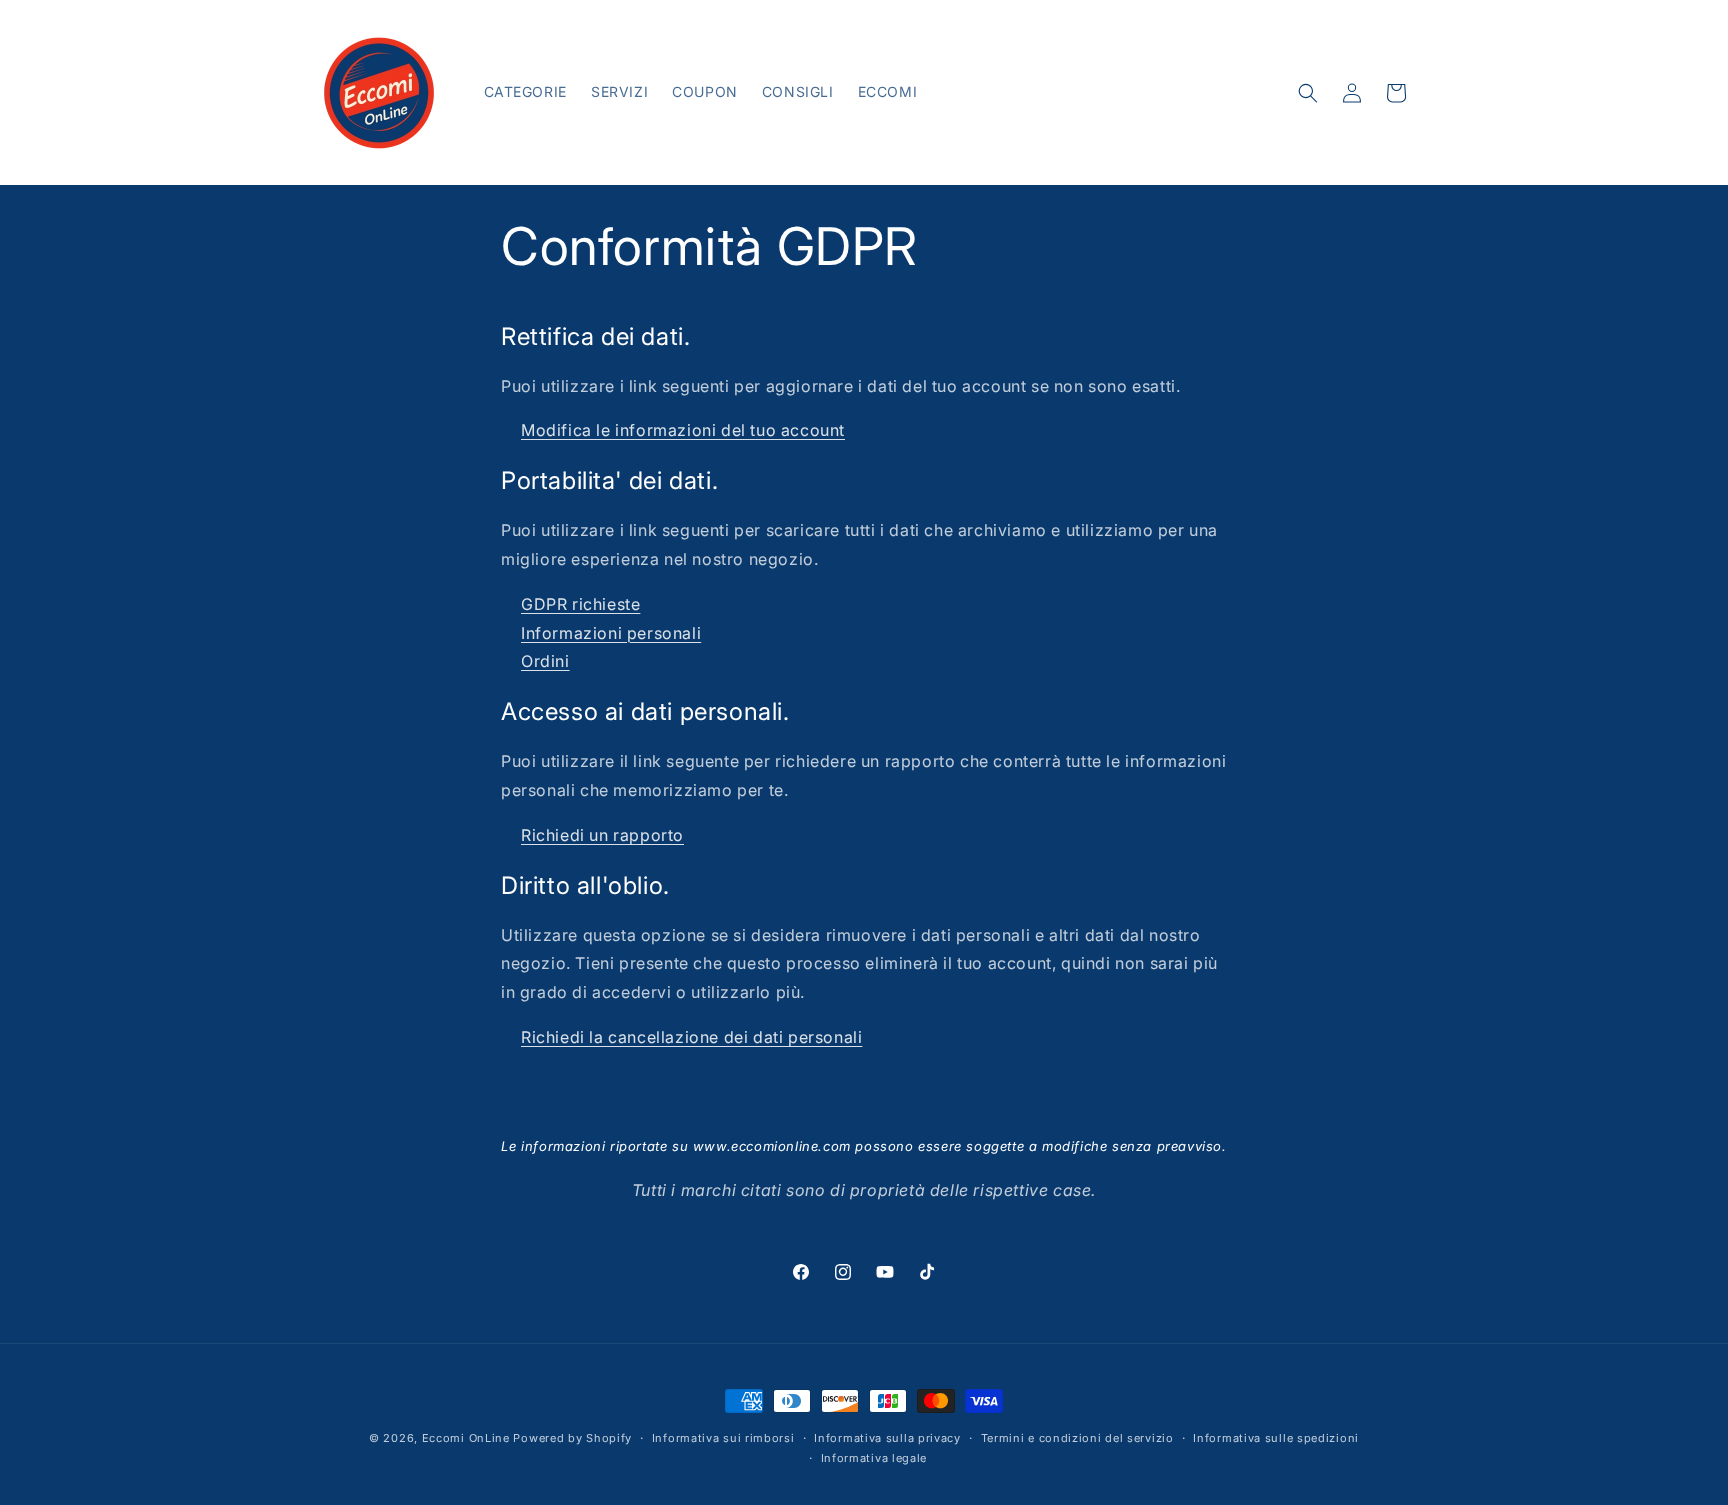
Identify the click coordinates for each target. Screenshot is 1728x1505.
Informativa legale (874, 1458)
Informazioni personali (611, 633)
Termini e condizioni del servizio (1077, 1438)
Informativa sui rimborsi (723, 1438)
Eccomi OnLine (466, 1438)
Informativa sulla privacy (887, 1438)
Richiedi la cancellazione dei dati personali (691, 1037)
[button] (1308, 93)
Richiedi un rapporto (602, 835)
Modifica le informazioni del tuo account (683, 430)
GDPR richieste (580, 604)
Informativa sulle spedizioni (1276, 1438)
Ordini (545, 661)
